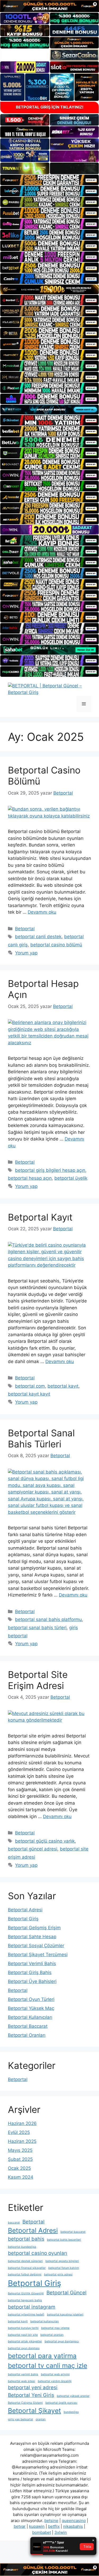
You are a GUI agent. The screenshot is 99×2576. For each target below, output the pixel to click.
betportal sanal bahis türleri (37, 1628)
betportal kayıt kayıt (29, 1394)
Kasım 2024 (21, 2177)
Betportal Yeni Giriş (31, 2395)
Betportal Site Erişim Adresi (38, 1680)
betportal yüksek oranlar (73, 2396)
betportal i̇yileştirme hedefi (26, 2315)
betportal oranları (52, 2335)
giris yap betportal (20, 2419)
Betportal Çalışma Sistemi (25, 2403)
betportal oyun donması (24, 2348)
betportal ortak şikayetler (25, 2341)
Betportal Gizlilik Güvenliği (26, 2293)
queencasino (74, 2521)
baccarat (14, 2223)
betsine (51, 2521)
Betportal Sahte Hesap (32, 1937)
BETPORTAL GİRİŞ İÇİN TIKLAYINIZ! (50, 107)
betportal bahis (26, 2239)
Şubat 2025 (20, 2159)
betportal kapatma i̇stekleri (65, 2315)
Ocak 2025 (19, 2168)
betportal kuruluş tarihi (23, 2328)
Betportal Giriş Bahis (30, 1972)
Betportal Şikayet (34, 2411)
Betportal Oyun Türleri (31, 1999)
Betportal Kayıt (40, 1217)
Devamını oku (42, 912)
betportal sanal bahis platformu (48, 1619)
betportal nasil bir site (23, 2335)
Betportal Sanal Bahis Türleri (41, 1438)
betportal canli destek (38, 937)
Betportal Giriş (23, 1919)
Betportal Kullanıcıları (30, 2017)
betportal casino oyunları (38, 2253)
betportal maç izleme (55, 2328)
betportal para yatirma (42, 2356)
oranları (41, 2419)
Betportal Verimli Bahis (32, 1963)
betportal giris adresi (58, 2274)
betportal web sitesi (22, 2381)
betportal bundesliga (22, 2247)
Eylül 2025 (19, 2132)
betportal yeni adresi (33, 2388)
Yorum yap (26, 953)
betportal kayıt (63, 1386)
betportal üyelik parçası (61, 2403)
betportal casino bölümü (56, 945)
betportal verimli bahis (23, 2374)
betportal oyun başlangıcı (62, 2341)
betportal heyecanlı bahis (25, 2300)
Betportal (25, 929)
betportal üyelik (71, 1178)
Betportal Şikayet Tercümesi (38, 1955)
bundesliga (71, 2412)
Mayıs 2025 (20, 2150)
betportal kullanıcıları (45, 2321)
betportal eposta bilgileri (62, 2261)
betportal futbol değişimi (25, 2274)
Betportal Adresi (25, 1910)
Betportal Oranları (27, 2035)
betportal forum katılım (64, 2268)
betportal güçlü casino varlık (45, 1841)
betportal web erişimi (55, 2374)
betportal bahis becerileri (64, 2240)
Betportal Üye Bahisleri (32, 1981)
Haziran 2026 (22, 2123)
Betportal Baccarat (28, 2026)
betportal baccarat (73, 2232)
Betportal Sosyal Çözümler (36, 1946)
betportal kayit (18, 2321)
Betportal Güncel (67, 2293)
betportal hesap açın (30, 1178)
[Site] (49, 180)
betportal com (30, 1386)
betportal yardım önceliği (55, 2381)
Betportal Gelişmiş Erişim (34, 1928)
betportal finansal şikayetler (27, 2268)
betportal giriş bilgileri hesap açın (50, 1170)
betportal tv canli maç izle (48, 2366)
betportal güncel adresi (33, 1849)
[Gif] (49, 289)
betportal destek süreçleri (25, 2261)
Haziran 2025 (22, 2141)
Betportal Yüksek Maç (31, 2008)
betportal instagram (32, 2307)
